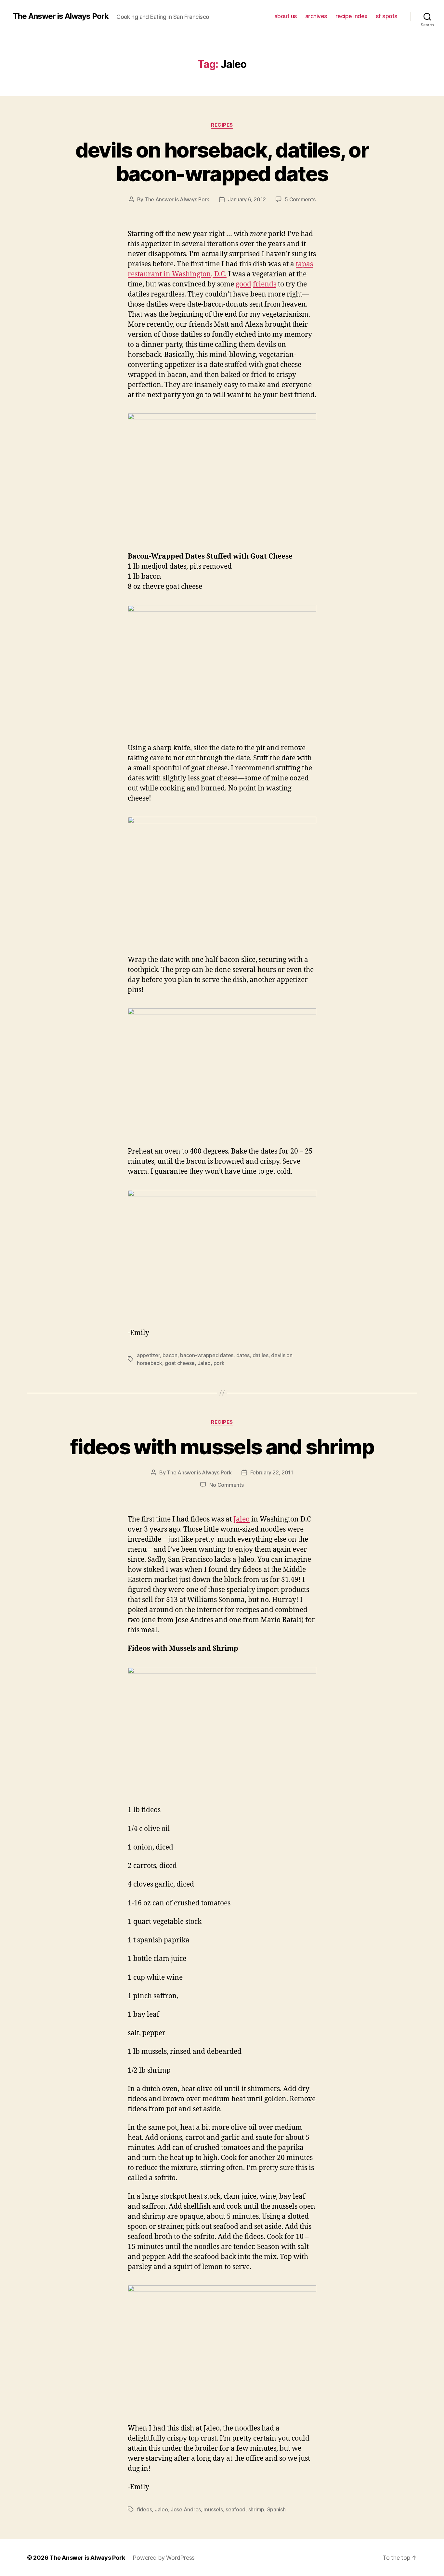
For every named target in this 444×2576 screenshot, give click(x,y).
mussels (213, 2509)
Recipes (222, 125)
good (243, 284)
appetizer (148, 1355)
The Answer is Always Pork (61, 16)
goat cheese (180, 1363)
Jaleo (204, 1363)
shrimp (256, 2509)
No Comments (226, 1485)
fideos (144, 2509)
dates (243, 1355)
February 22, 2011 (272, 1472)
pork (219, 1363)
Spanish (276, 2509)
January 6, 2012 (247, 199)
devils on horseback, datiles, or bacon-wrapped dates (222, 162)
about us (286, 16)
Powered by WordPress (164, 2558)
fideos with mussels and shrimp (222, 1447)
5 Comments (300, 199)
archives (316, 16)
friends (265, 284)
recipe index (352, 16)
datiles (261, 1355)
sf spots (387, 16)
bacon (170, 1355)
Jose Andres (186, 2509)
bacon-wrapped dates (207, 1355)
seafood (235, 2509)
